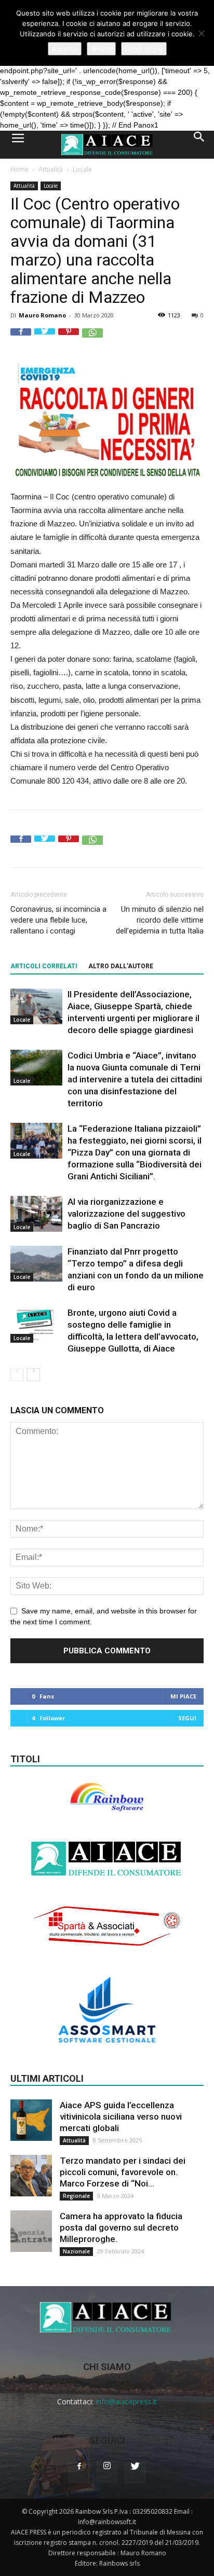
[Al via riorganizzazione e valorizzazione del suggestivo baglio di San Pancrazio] (36, 1214)
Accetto (65, 49)
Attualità (51, 169)
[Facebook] (79, 2473)
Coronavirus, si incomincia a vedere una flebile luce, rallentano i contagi (58, 920)
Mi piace (183, 1696)
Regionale (76, 2196)
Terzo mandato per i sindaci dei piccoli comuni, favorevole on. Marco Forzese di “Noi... (123, 2172)
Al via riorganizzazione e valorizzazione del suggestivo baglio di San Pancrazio (126, 1214)
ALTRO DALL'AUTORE (121, 966)
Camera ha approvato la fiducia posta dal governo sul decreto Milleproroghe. (121, 2227)
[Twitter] (135, 2473)
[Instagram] (107, 2472)
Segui (187, 1718)
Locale (82, 169)
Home (19, 169)
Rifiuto (101, 49)
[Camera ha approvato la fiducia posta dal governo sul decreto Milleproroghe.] (31, 2231)
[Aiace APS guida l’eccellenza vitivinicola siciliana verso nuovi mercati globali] (31, 2120)
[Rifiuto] (201, 33)
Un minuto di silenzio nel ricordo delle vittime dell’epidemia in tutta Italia (160, 920)
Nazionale (76, 2251)
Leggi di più (144, 49)
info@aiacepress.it (126, 2401)
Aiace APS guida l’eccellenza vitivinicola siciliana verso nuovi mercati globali (121, 2117)
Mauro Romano (42, 315)
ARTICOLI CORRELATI (44, 966)
